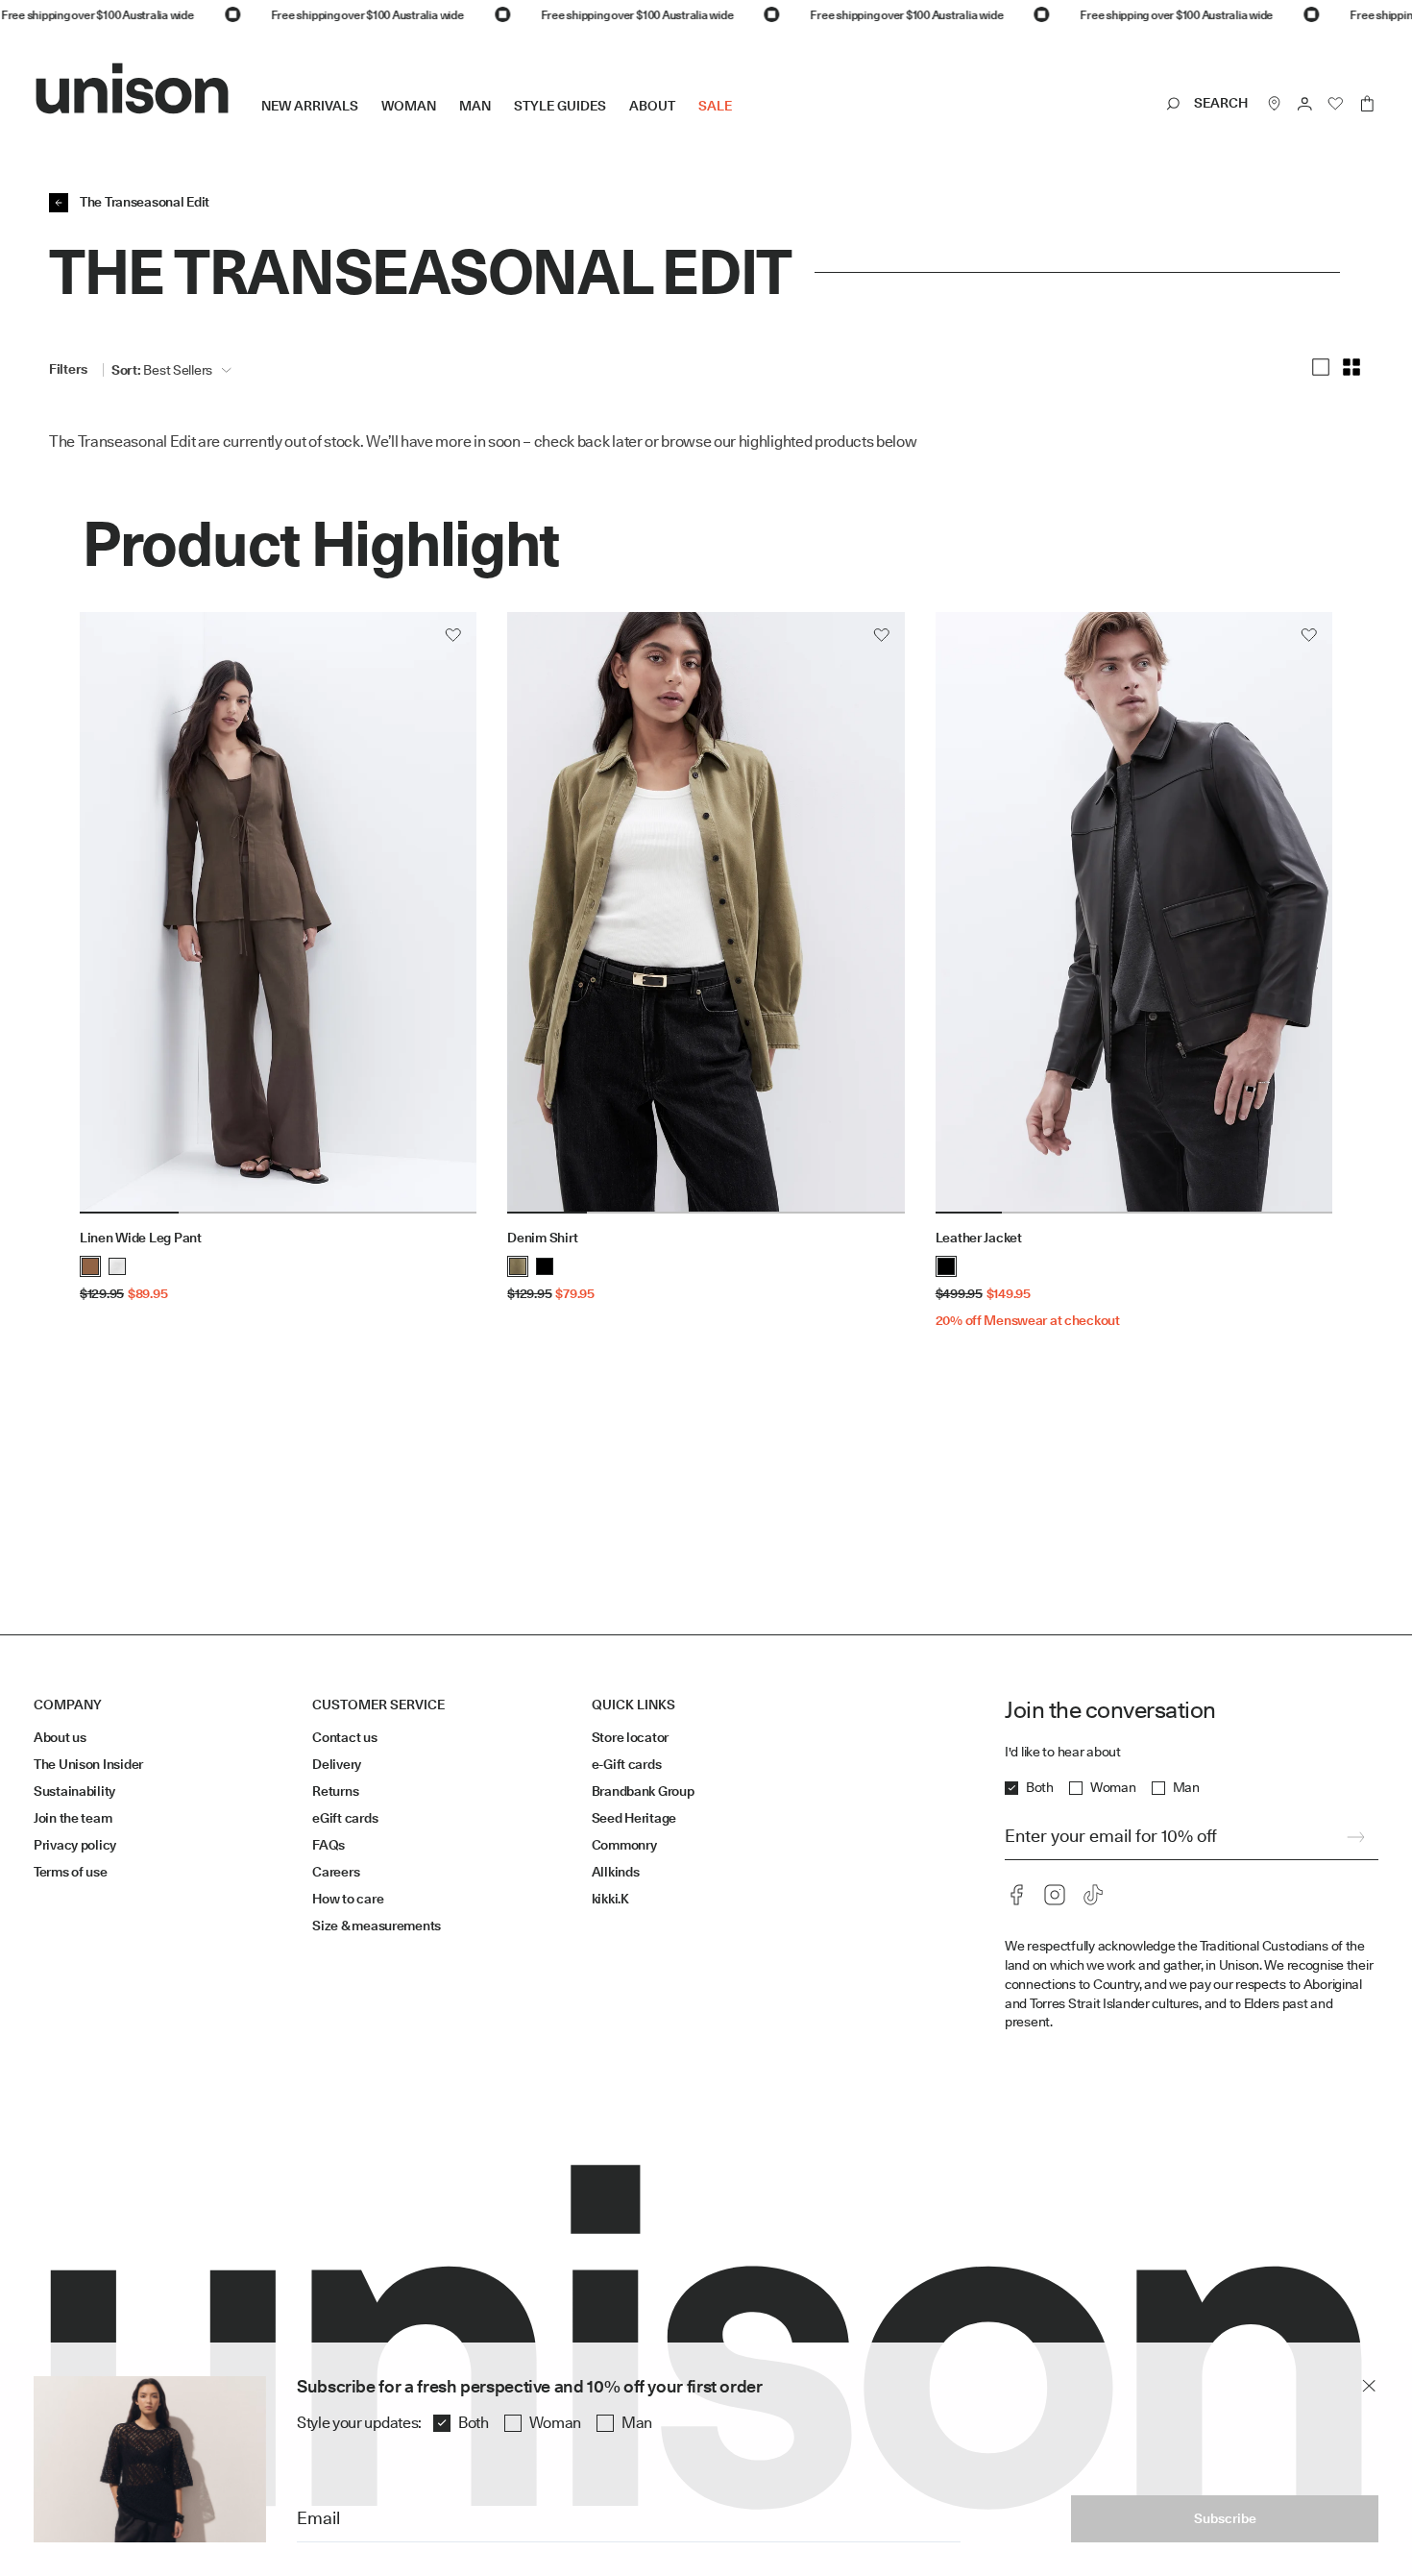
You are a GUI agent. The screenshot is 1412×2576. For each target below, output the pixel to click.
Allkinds (616, 1872)
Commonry (624, 1845)
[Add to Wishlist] (453, 635)
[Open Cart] (1367, 104)
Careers (336, 1872)
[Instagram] (1055, 1895)
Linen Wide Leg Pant (141, 1238)
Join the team (73, 1818)
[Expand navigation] (743, 121)
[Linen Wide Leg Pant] (278, 913)
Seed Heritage (634, 1818)
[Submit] (1355, 1837)
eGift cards (345, 1818)
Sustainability (74, 1791)
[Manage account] (1305, 104)
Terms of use (71, 1872)
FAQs (329, 1845)
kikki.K (610, 1899)
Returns (335, 1791)
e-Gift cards (627, 1764)
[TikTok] (1093, 1895)
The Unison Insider (88, 1764)
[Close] (1369, 2386)
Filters (68, 369)
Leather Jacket (979, 1238)
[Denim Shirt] (706, 913)
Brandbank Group (643, 1791)
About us (60, 1737)
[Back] (59, 203)
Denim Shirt (542, 1238)
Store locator (630, 1737)
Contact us (344, 1737)
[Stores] (1275, 104)
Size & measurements (377, 1926)
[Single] (1321, 367)
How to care (348, 1899)
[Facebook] (1016, 1895)
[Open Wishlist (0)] (1336, 104)
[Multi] (1351, 367)
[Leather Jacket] (1134, 913)
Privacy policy (75, 1845)
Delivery (337, 1764)
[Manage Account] (1305, 104)
